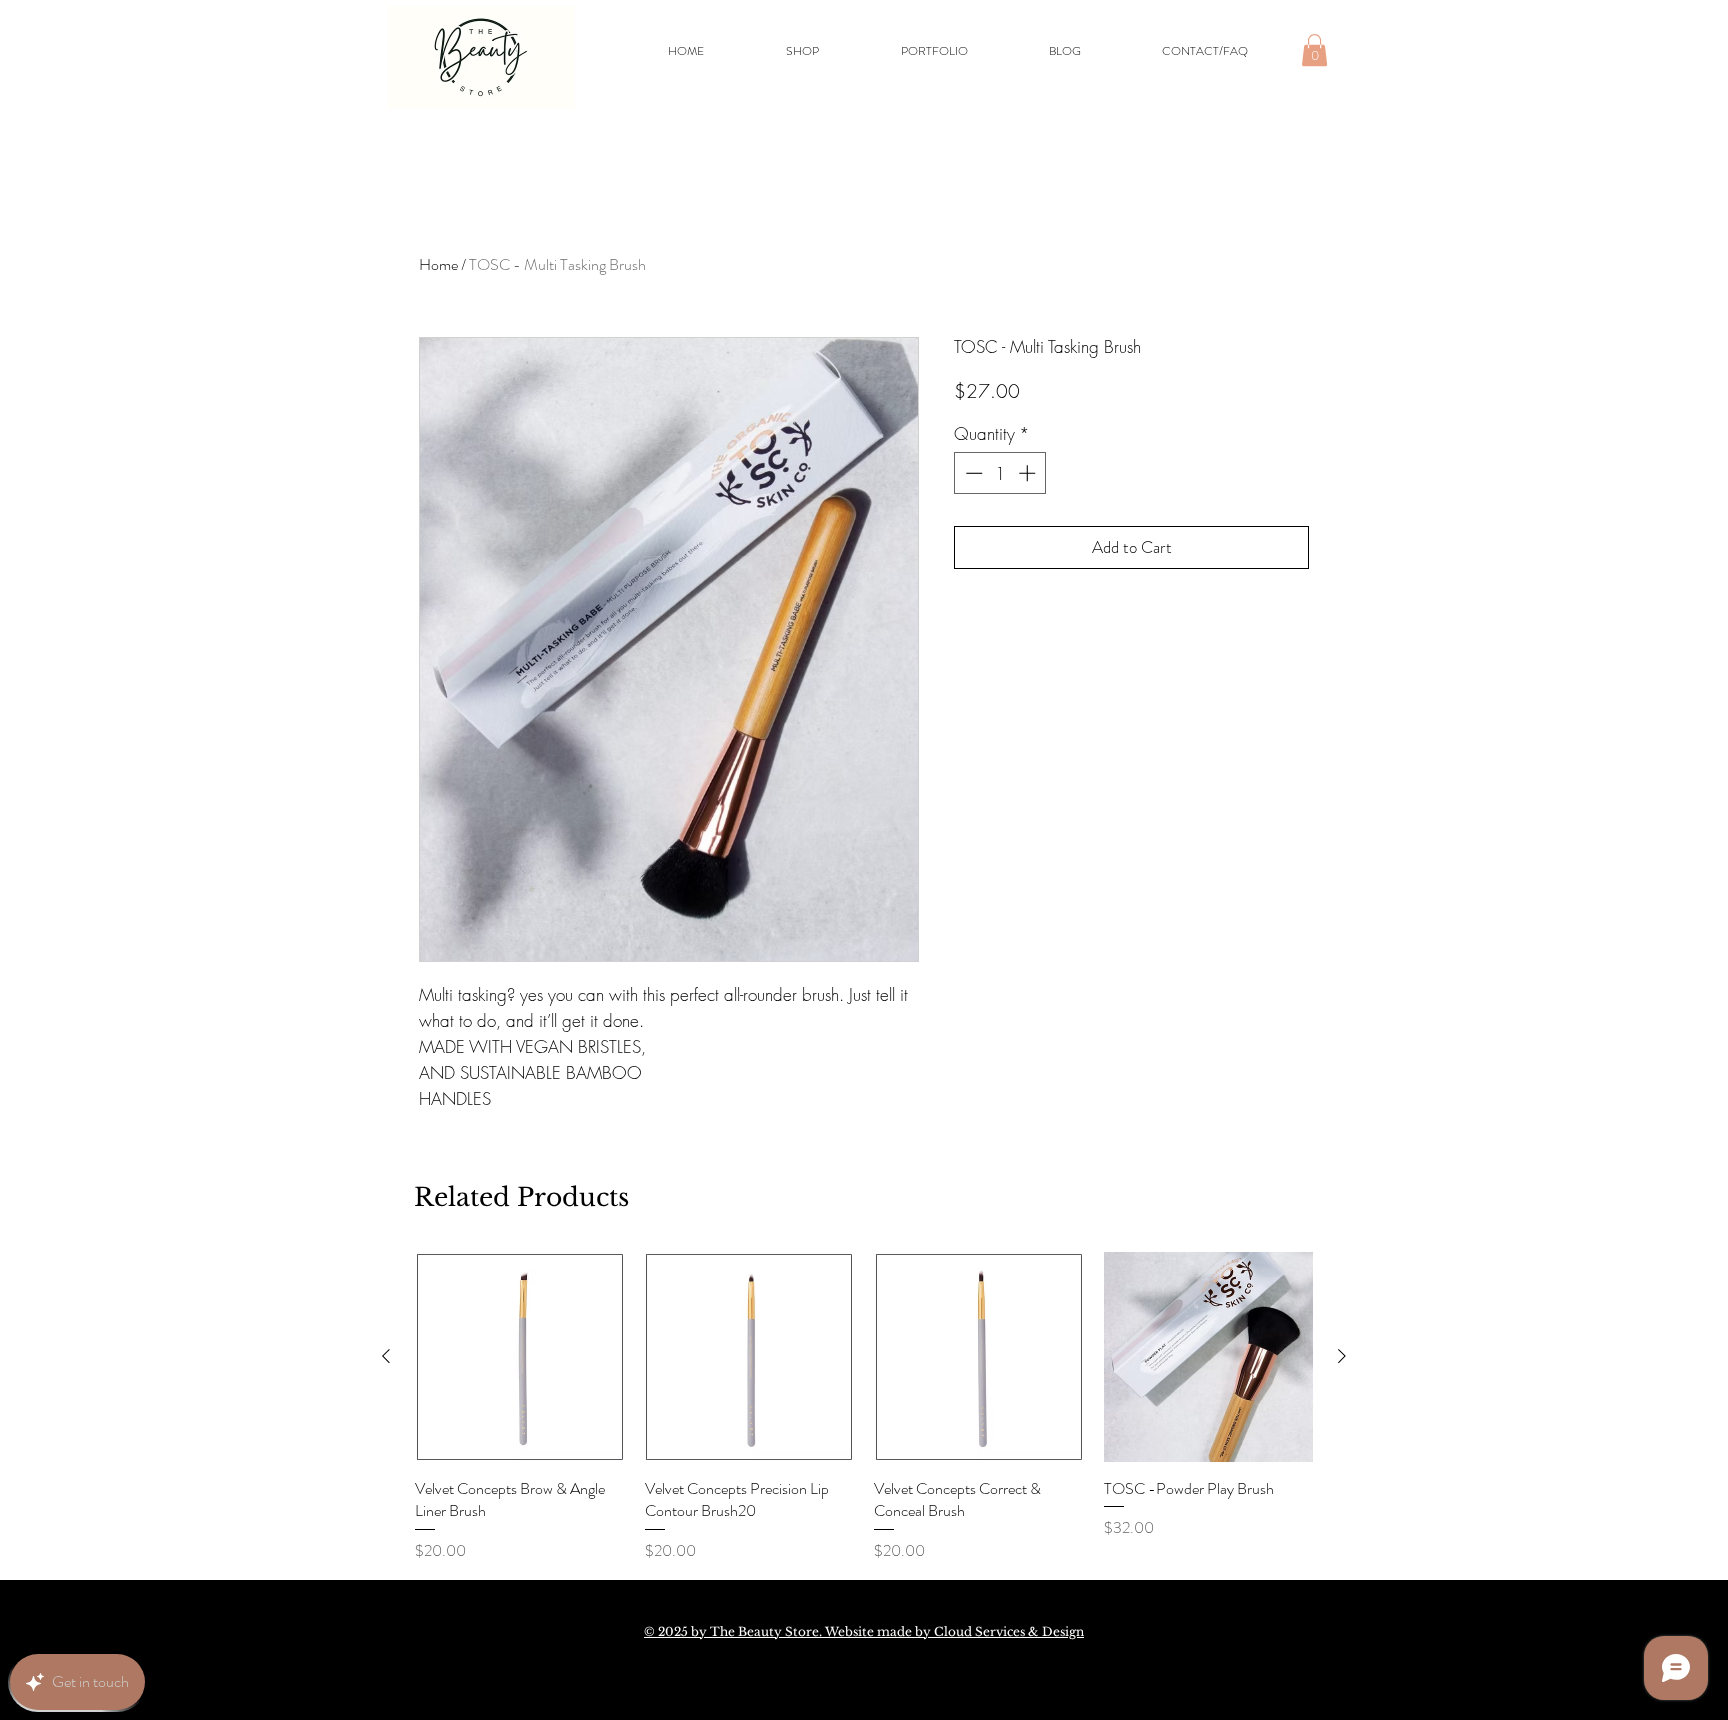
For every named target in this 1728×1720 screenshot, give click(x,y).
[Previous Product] (386, 1356)
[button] (1314, 50)
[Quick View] (520, 1357)
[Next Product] (1342, 1356)
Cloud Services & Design (1009, 1631)
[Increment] (1029, 473)
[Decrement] (972, 473)
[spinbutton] (1000, 473)
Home (438, 264)
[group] (864, 1407)
